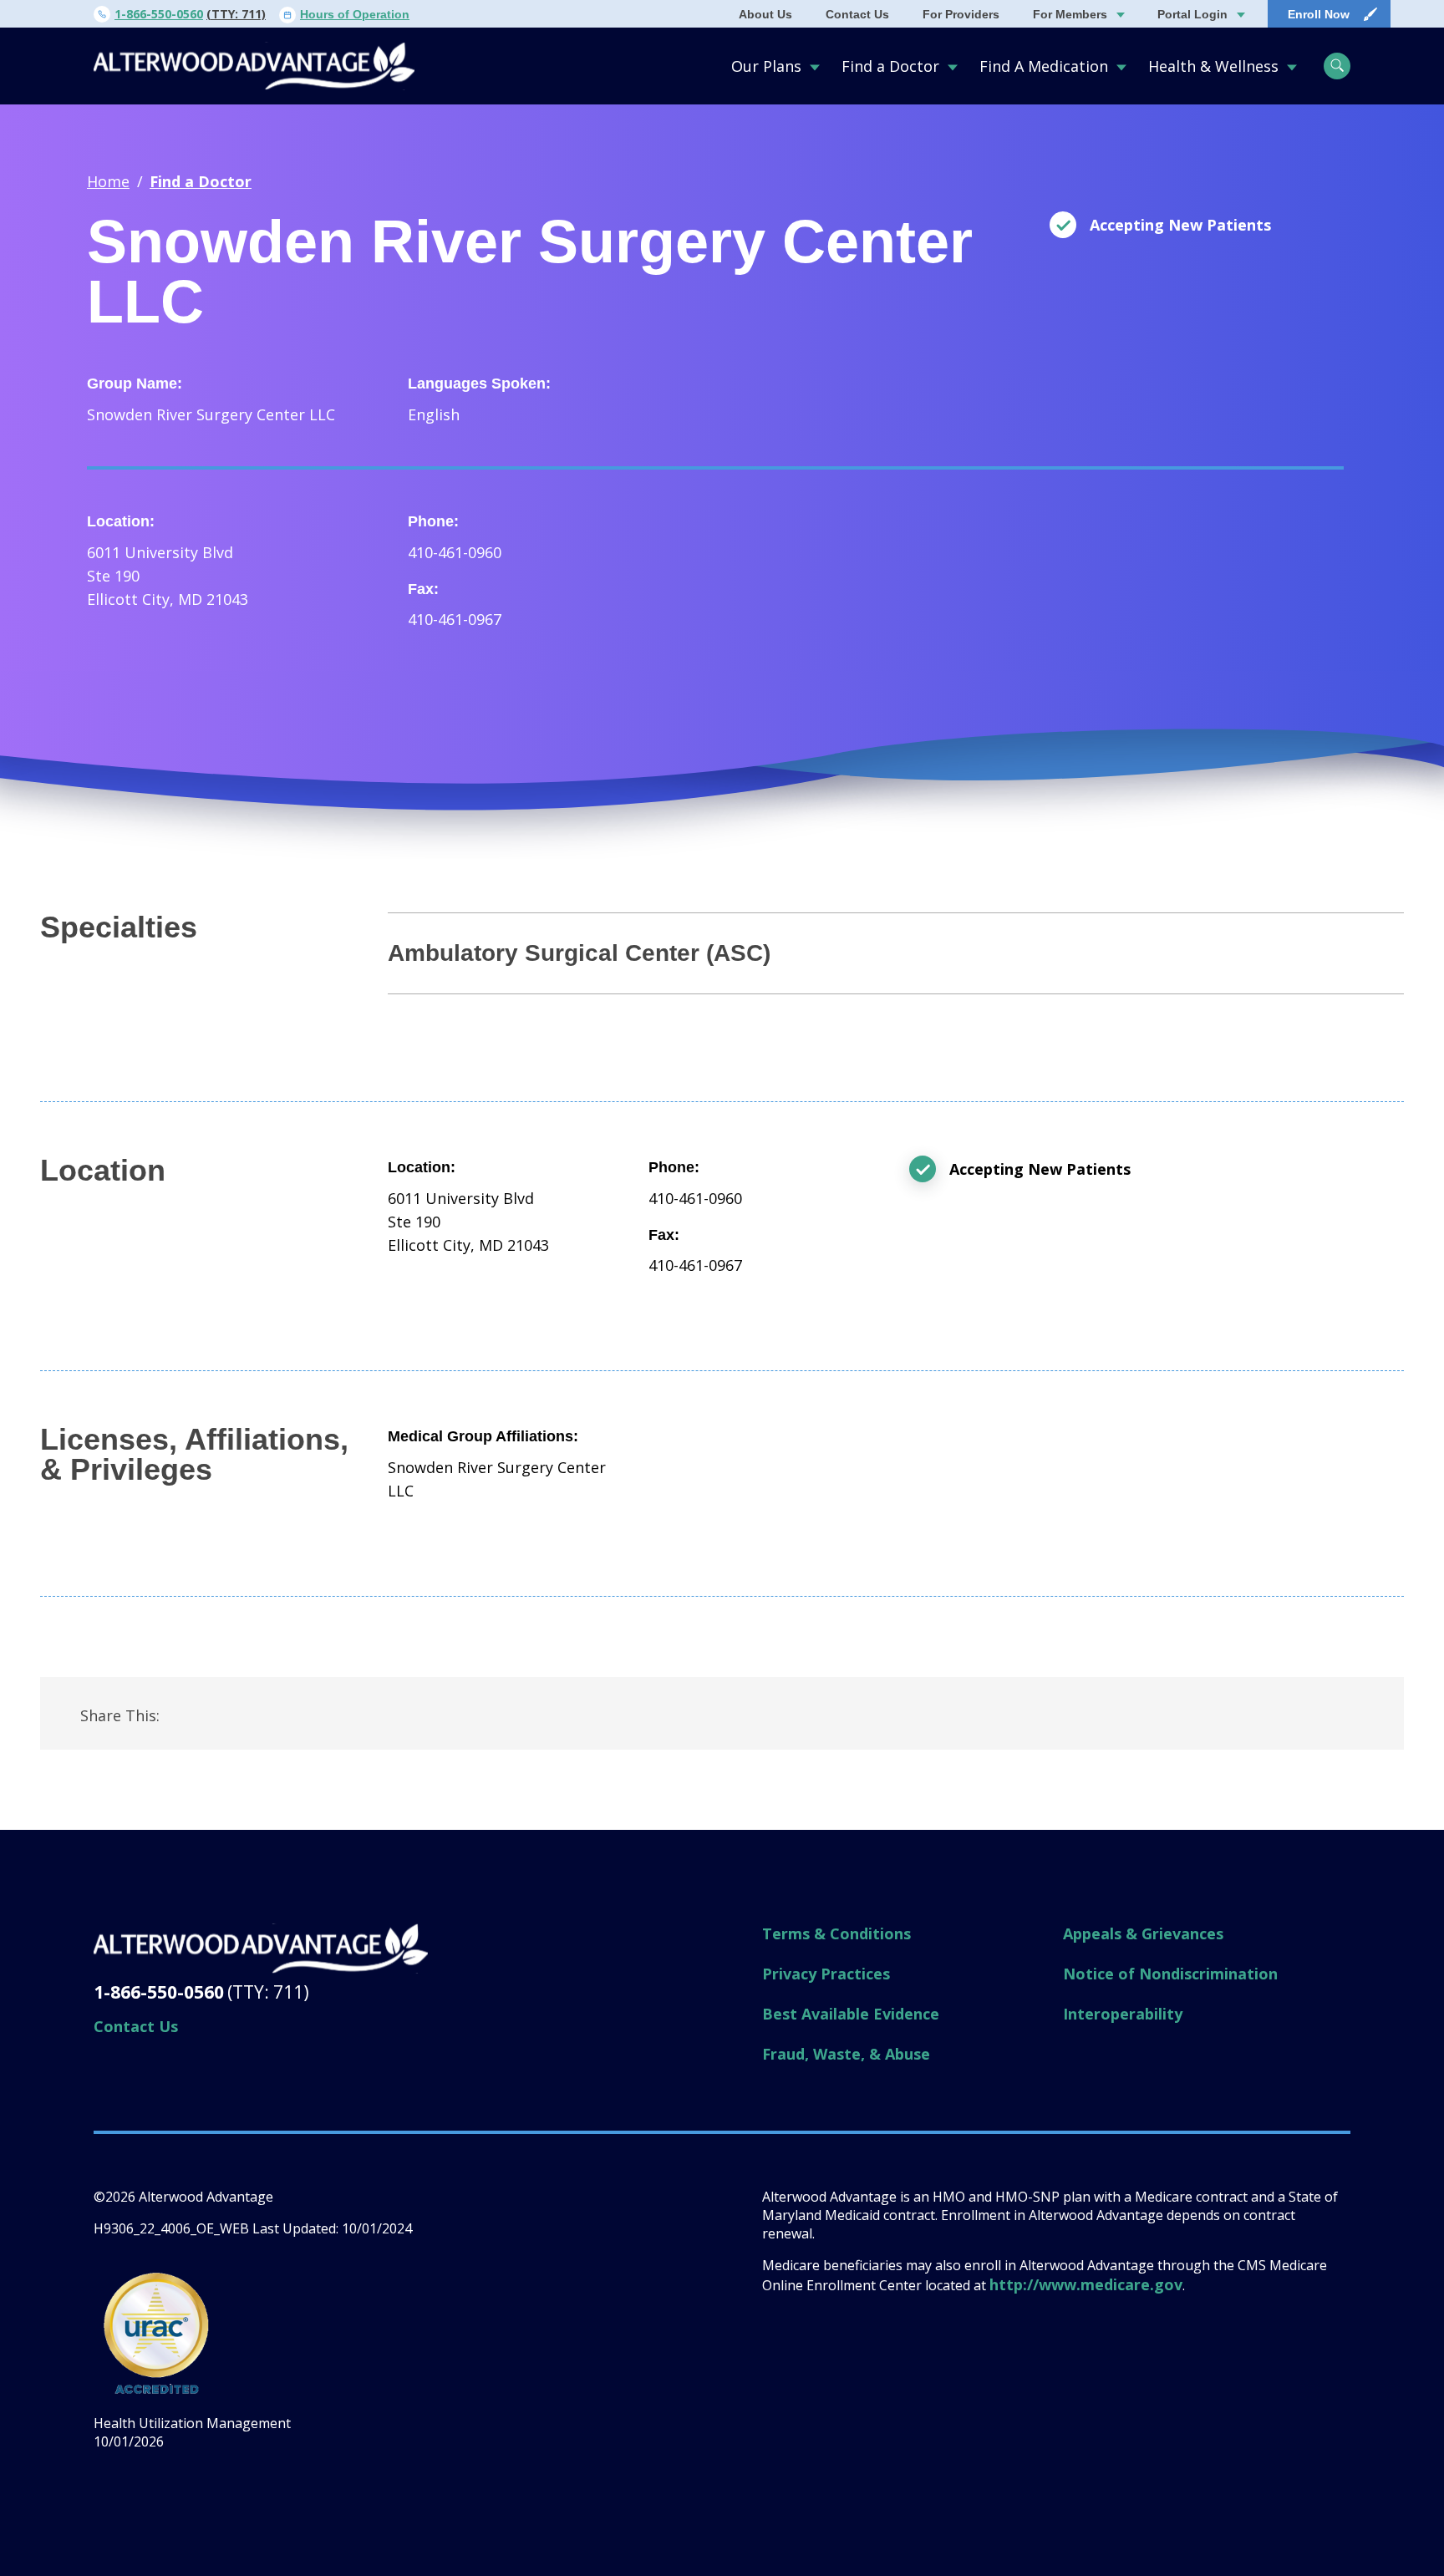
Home (108, 181)
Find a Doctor (890, 66)
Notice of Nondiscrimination (1170, 1974)
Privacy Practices (826, 1974)
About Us (765, 14)
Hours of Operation (355, 14)
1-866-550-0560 (159, 14)
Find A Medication (1044, 66)
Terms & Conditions (836, 1933)
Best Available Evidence (851, 2014)
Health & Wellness (1213, 66)
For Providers (961, 14)
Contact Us (857, 14)
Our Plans (766, 66)
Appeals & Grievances (1143, 1933)
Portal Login (1192, 14)
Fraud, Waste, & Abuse (846, 2054)
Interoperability (1123, 2014)
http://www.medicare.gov (1086, 2284)
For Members (1070, 14)
